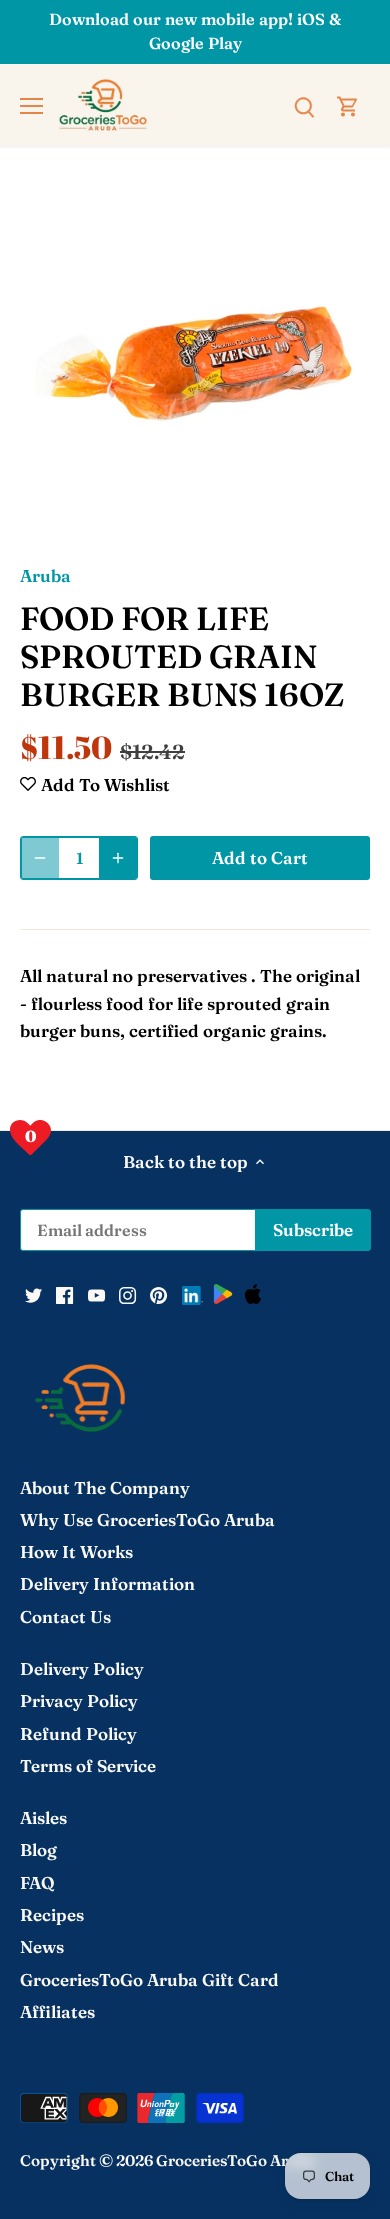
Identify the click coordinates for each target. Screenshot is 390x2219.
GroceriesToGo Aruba (236, 2160)
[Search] (304, 104)
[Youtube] (96, 1293)
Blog (38, 1849)
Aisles (43, 1817)
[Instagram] (127, 1293)
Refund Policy (78, 1733)
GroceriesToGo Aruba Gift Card (149, 1979)
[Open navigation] (31, 106)
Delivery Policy (82, 1668)
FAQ (37, 1882)
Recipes (52, 1914)
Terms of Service (88, 1765)
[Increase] (118, 858)
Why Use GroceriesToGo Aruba (147, 1519)
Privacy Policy (79, 1700)
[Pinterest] (158, 1293)
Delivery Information (107, 1583)
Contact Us (65, 1616)
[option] (195, 364)
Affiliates (57, 2011)
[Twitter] (33, 1293)
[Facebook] (64, 1293)
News (42, 1946)
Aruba (45, 575)
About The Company (105, 1487)
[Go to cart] (348, 104)
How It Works (76, 1551)
